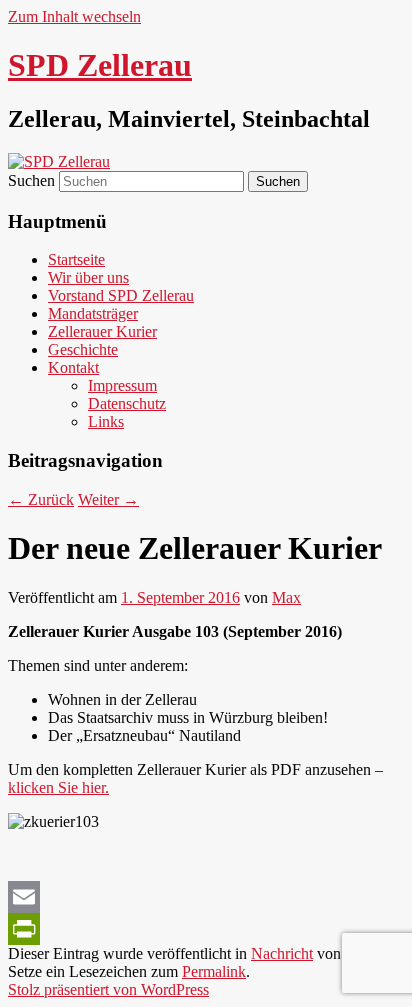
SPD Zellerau (100, 65)
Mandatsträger (93, 313)
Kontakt (73, 367)
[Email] (206, 897)
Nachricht (282, 953)
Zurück (41, 499)
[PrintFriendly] (206, 929)
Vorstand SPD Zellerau (121, 295)
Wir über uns (88, 277)
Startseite (76, 259)
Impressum (122, 385)
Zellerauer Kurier (102, 331)
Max (286, 597)
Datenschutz (127, 403)
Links (106, 421)
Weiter (108, 499)
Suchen (31, 180)
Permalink (214, 971)
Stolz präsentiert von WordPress (108, 989)
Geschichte (83, 349)
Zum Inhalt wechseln (74, 16)
